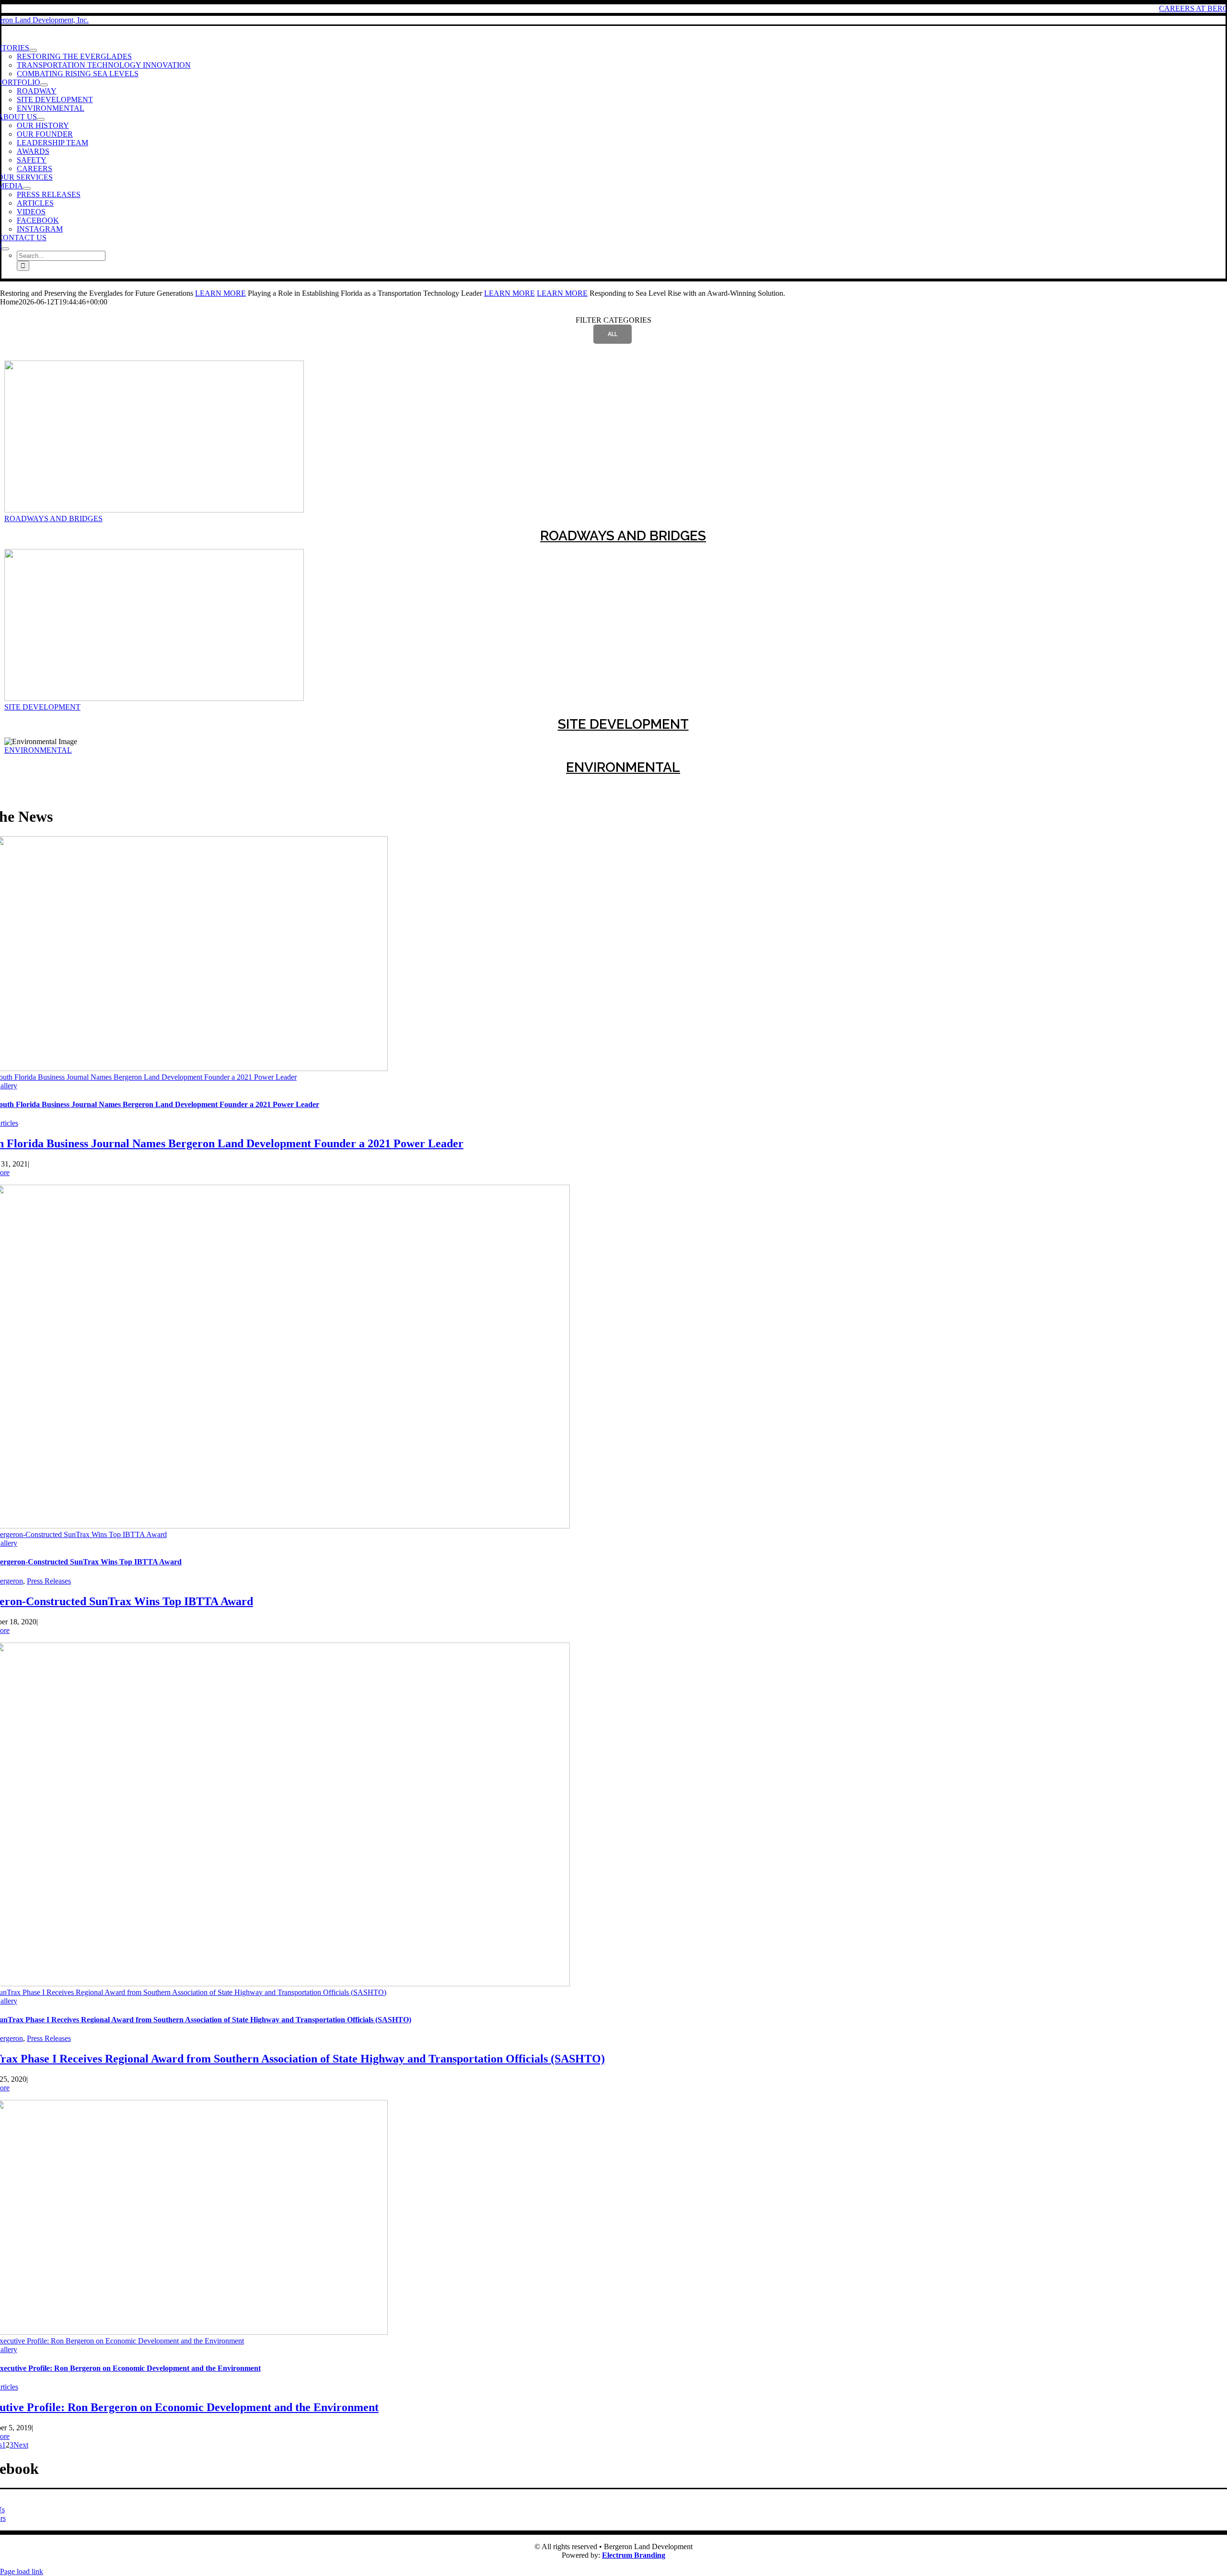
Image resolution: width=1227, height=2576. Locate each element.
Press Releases (49, 1581)
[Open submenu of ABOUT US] (41, 119)
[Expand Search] (5, 249)
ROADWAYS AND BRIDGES (53, 519)
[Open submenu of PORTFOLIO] (44, 85)
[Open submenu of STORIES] (33, 50)
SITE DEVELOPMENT (42, 707)
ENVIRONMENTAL (38, 750)
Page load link (22, 2571)
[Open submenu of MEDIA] (27, 188)
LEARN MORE (220, 293)
